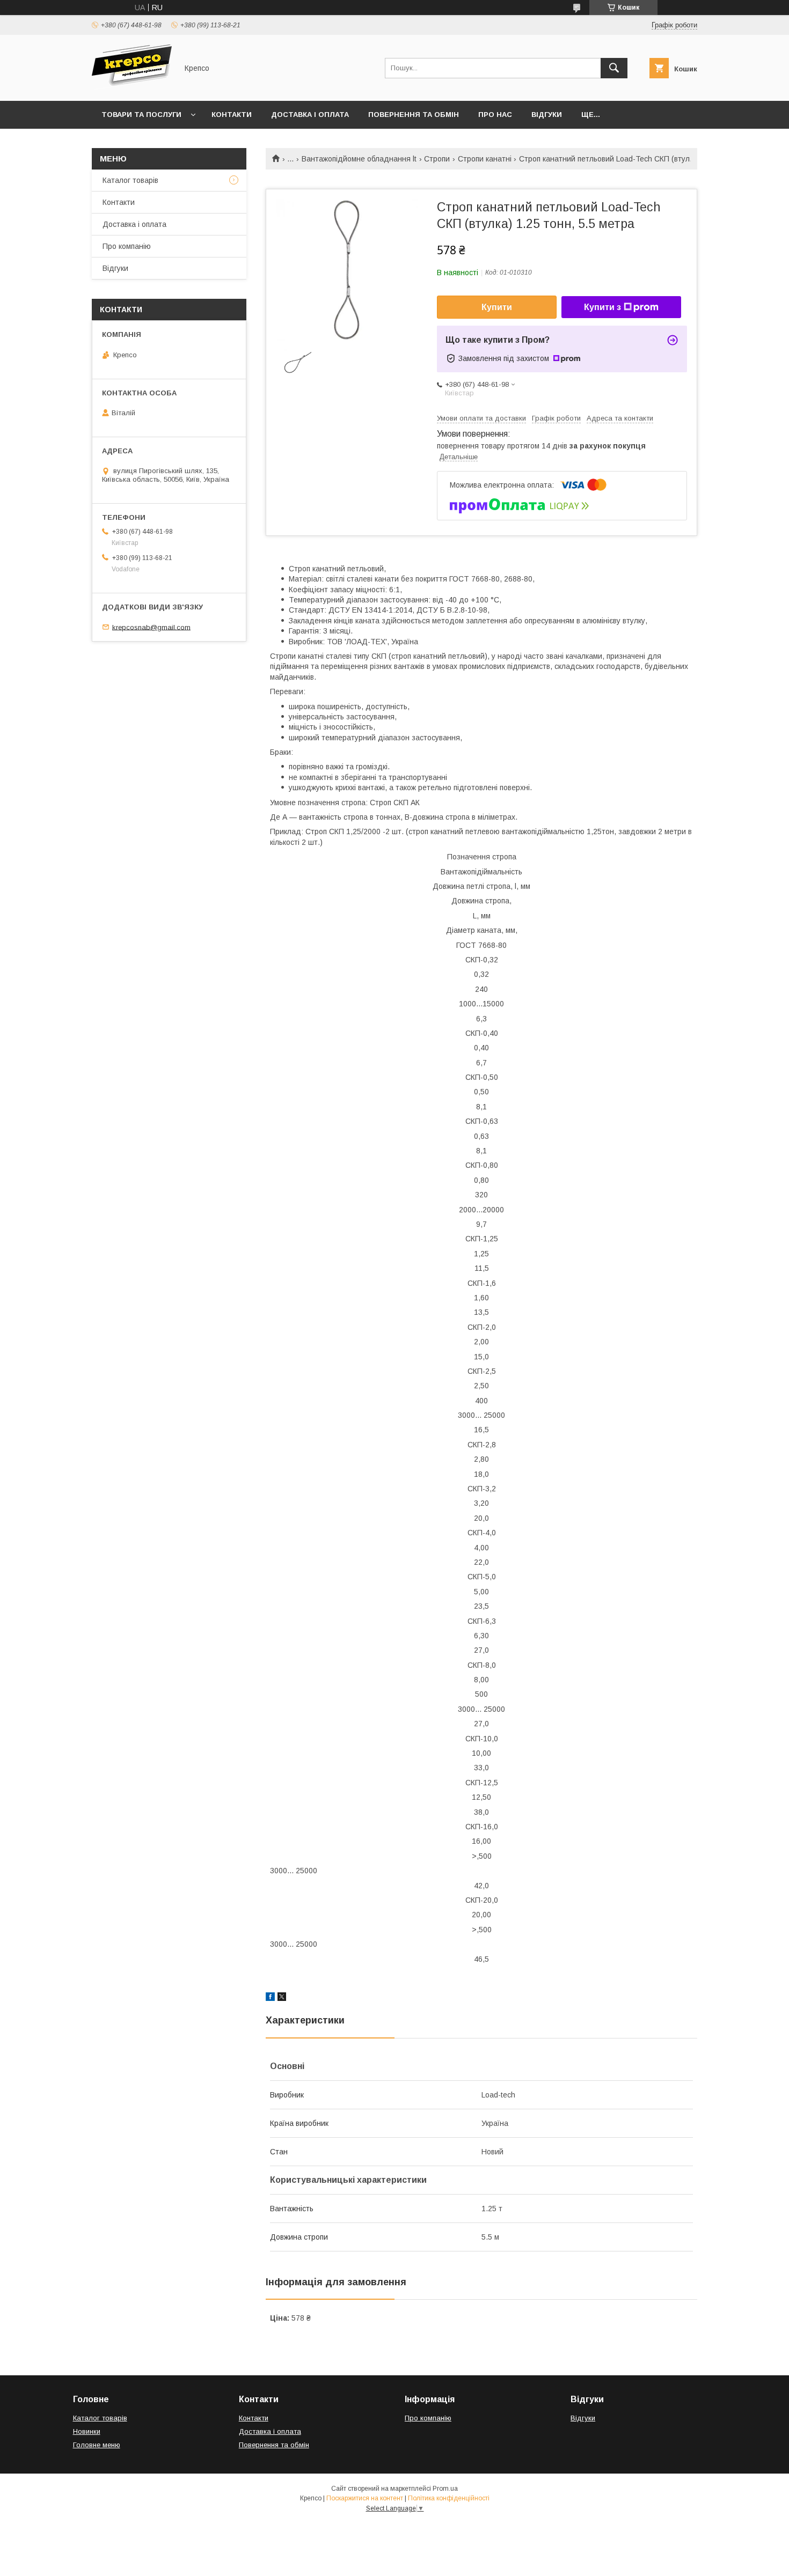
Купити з (602, 307)
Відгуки (547, 115)
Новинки (87, 2431)
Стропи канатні (485, 159)
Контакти (232, 115)
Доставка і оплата (310, 115)
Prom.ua (445, 2489)
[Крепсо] (132, 87)
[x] (282, 1998)
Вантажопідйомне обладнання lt (359, 159)
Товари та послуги (141, 115)
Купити (497, 307)
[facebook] (270, 1998)
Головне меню (97, 2445)
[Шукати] (614, 68)
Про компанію (127, 246)
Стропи (437, 159)
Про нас (495, 115)
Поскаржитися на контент (365, 2498)
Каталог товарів (130, 180)
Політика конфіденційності (449, 2498)
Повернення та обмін (414, 115)
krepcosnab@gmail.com (151, 627)
